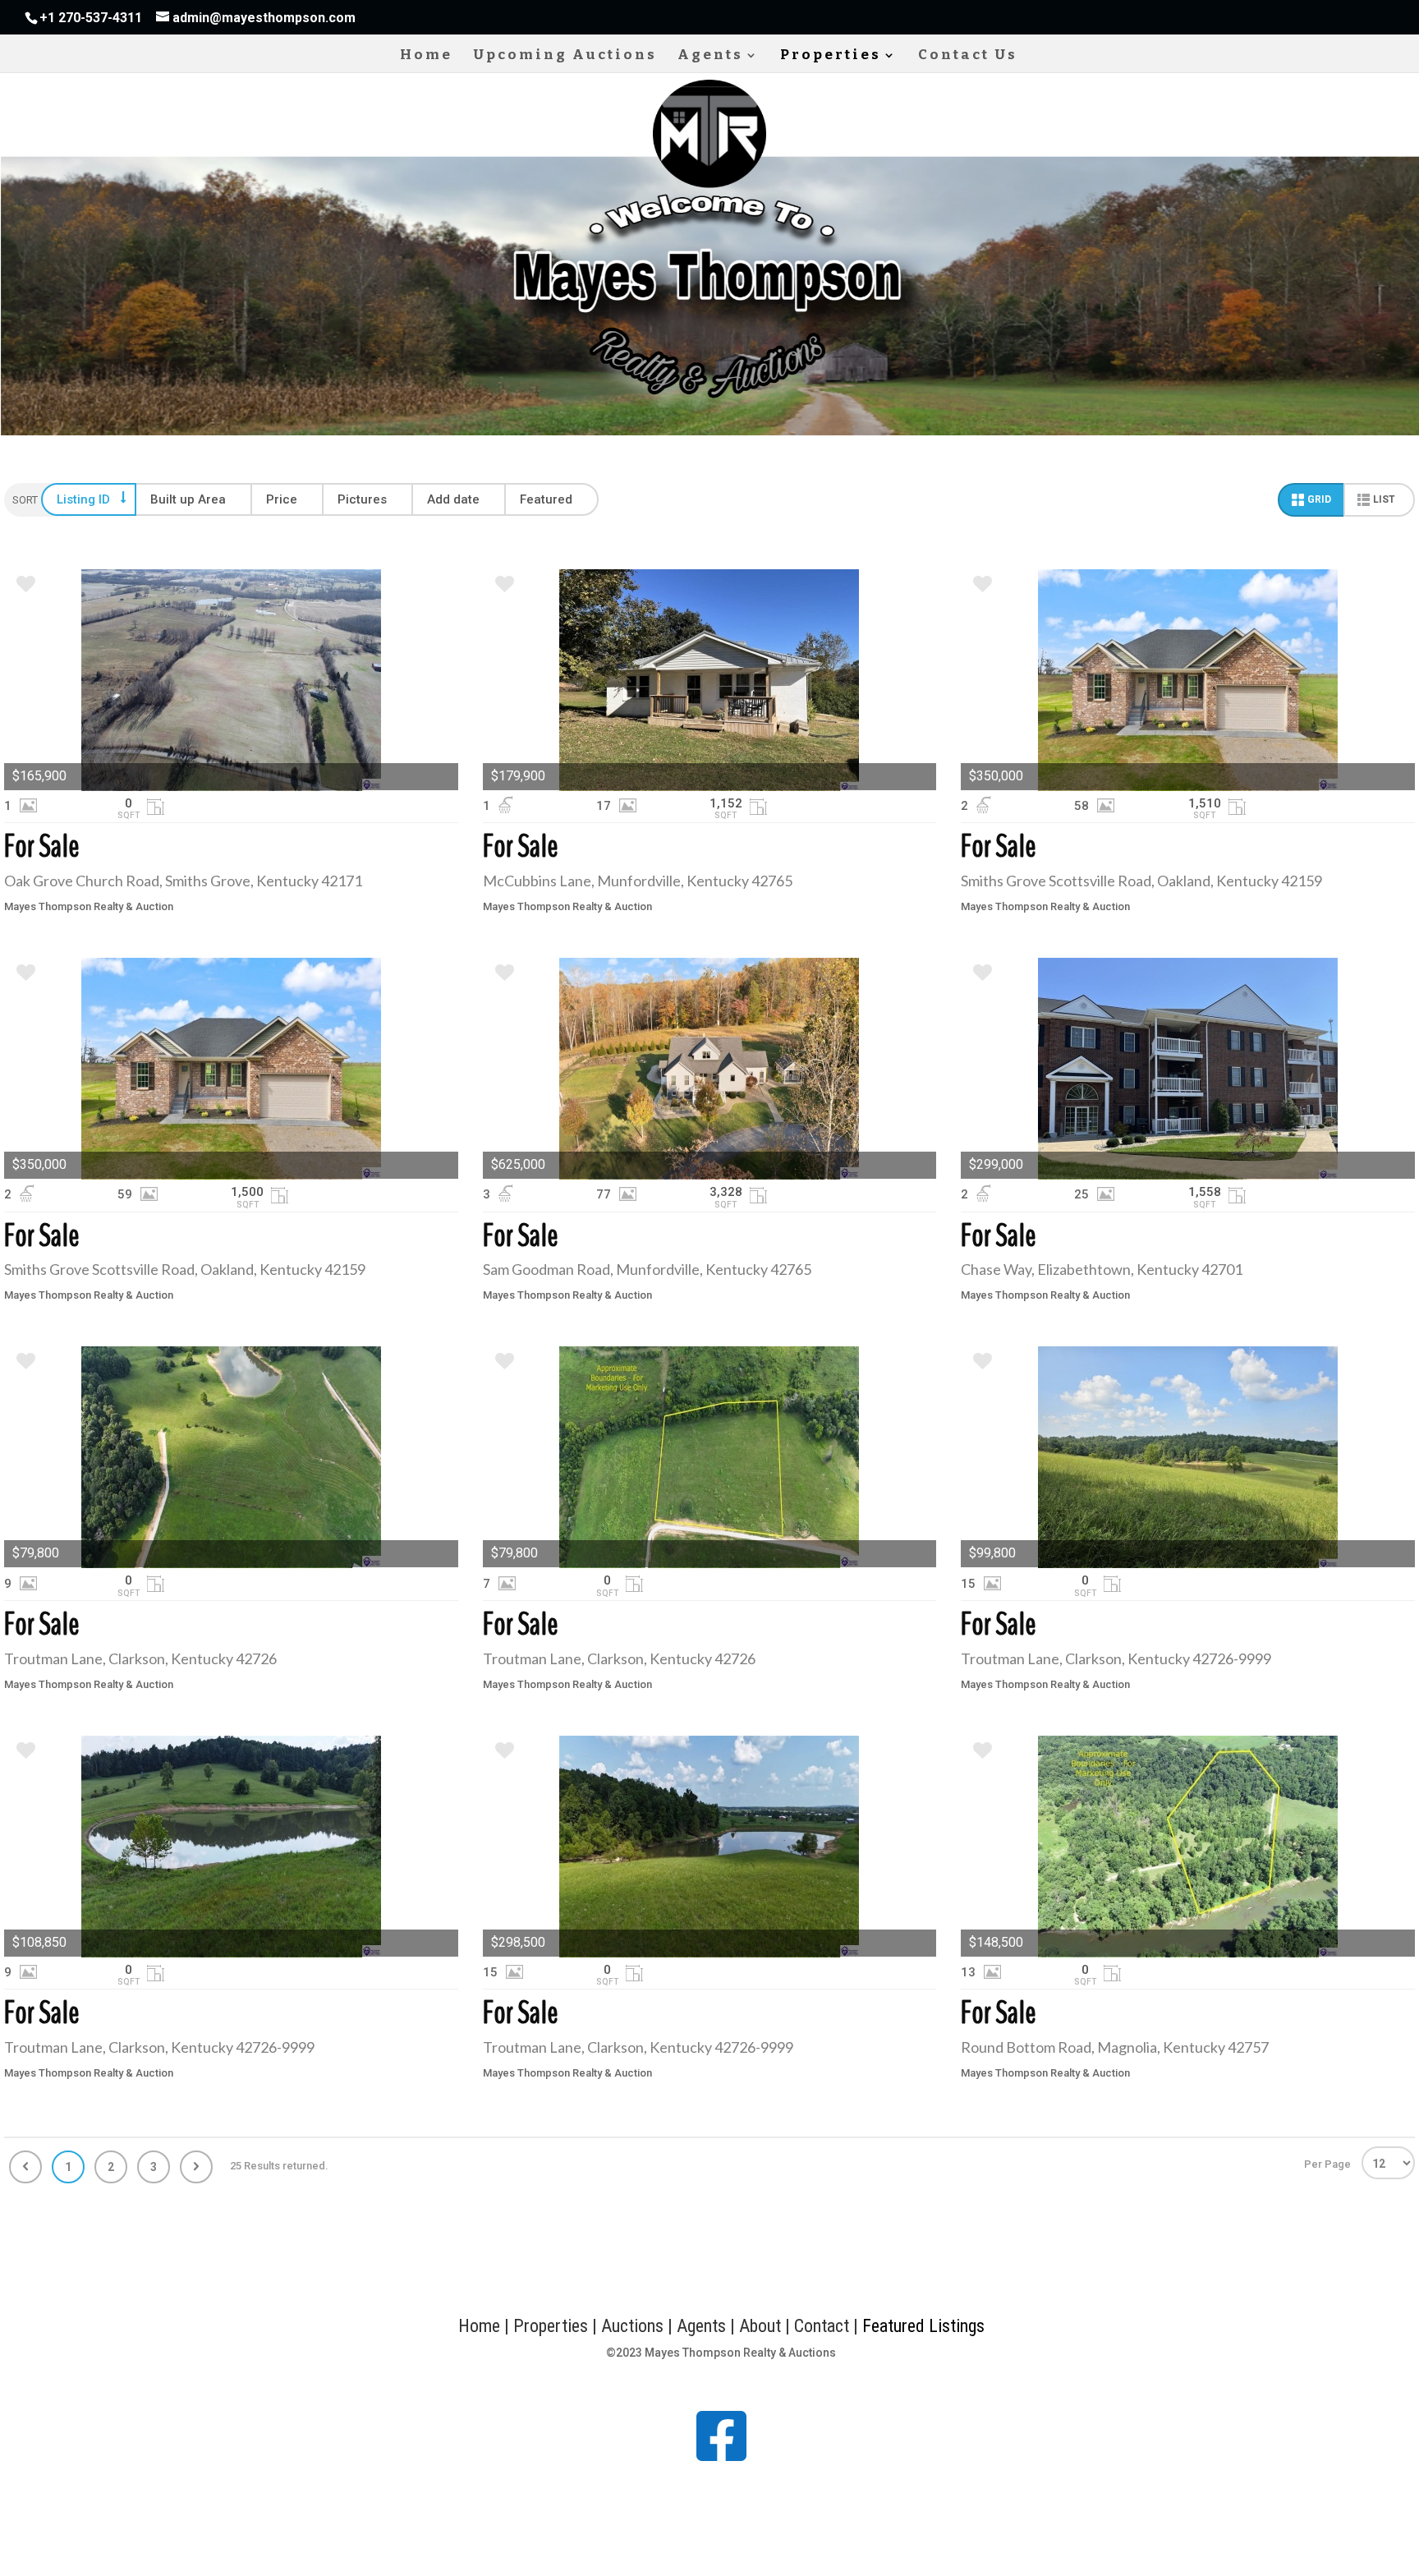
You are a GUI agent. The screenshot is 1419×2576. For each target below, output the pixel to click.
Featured (546, 499)
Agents (710, 56)
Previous (25, 2167)
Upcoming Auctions (565, 56)
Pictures (362, 499)
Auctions (632, 2326)
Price (282, 499)
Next (196, 2167)
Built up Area (188, 499)
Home (426, 56)
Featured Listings (923, 2326)
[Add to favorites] (26, 586)
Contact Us (968, 56)
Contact (824, 2326)
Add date (453, 499)
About (760, 2326)
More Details (231, 680)
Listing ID (83, 499)
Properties (831, 56)
